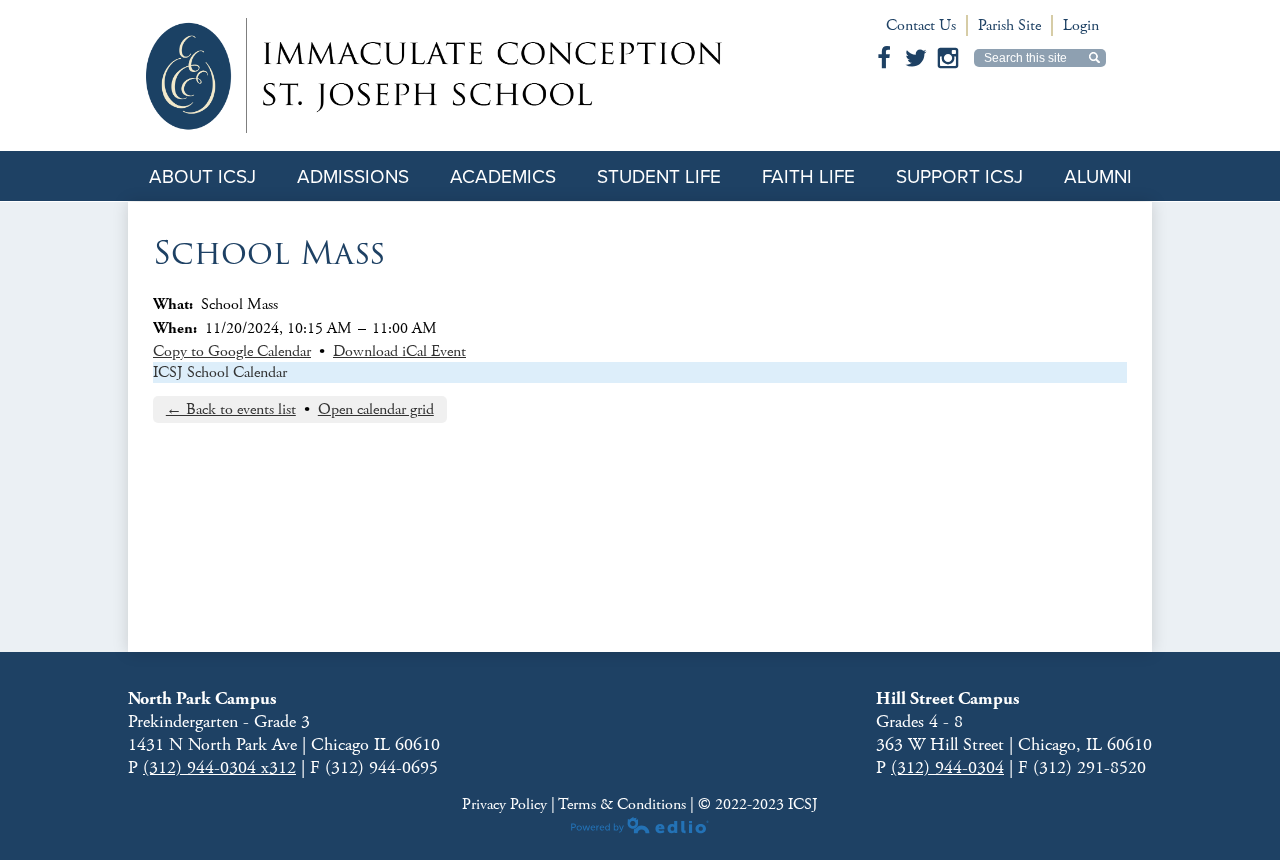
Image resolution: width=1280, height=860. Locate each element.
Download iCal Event (399, 351)
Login (1081, 25)
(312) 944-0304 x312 (219, 767)
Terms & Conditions (622, 804)
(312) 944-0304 (947, 767)
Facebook (884, 58)
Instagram (948, 58)
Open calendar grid (376, 409)
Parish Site (1009, 25)
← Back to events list (231, 409)
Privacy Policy (506, 804)
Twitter (916, 58)
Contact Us (921, 25)
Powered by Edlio (640, 825)
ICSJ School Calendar (220, 372)
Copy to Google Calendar (232, 351)
